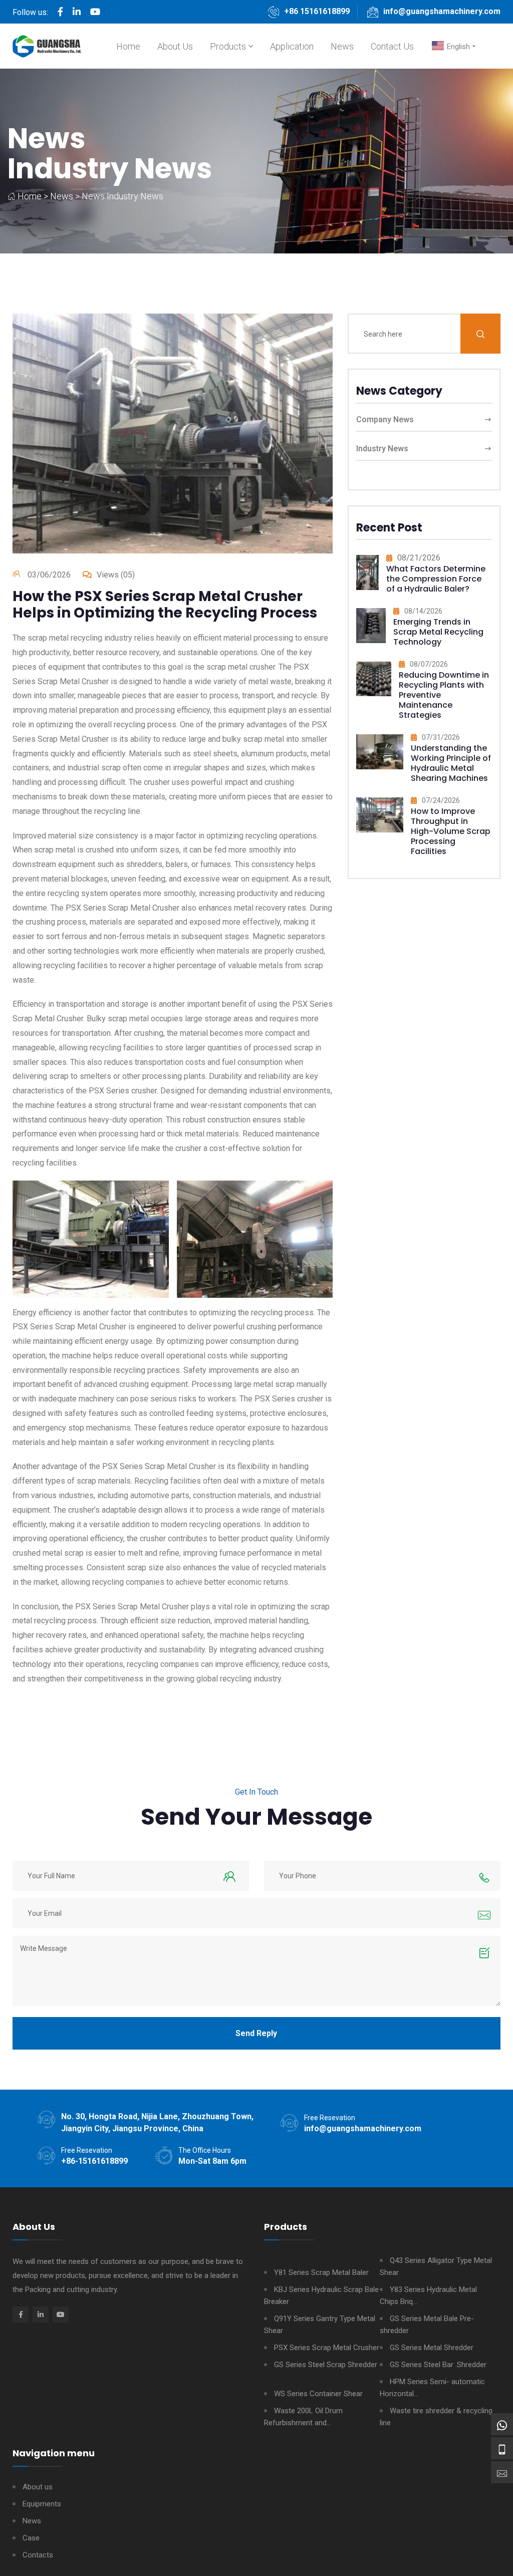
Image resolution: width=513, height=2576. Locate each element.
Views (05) (116, 575)
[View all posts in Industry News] (367, 577)
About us (38, 2487)
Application (292, 46)
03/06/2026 (49, 575)
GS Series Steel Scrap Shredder (326, 2365)
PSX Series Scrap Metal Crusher (327, 2348)
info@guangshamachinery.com (442, 11)
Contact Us (392, 46)
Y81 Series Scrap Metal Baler (321, 2272)
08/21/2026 (419, 558)
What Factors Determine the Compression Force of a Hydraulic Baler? (436, 579)
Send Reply (256, 2033)
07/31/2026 (441, 737)
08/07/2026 (429, 664)
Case (31, 2538)
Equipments (42, 2504)
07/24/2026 (441, 800)
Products (228, 46)
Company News (385, 419)
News (342, 46)
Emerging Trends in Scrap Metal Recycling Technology (438, 632)
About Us (175, 46)
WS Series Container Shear (318, 2394)
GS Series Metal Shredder (432, 2348)
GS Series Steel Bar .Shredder (438, 2365)
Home (128, 46)
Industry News (110, 169)
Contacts (38, 2555)
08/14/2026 (423, 611)
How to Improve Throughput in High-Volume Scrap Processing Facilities (451, 831)
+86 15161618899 (317, 11)
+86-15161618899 (94, 2161)
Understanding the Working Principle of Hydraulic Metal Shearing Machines (451, 763)
